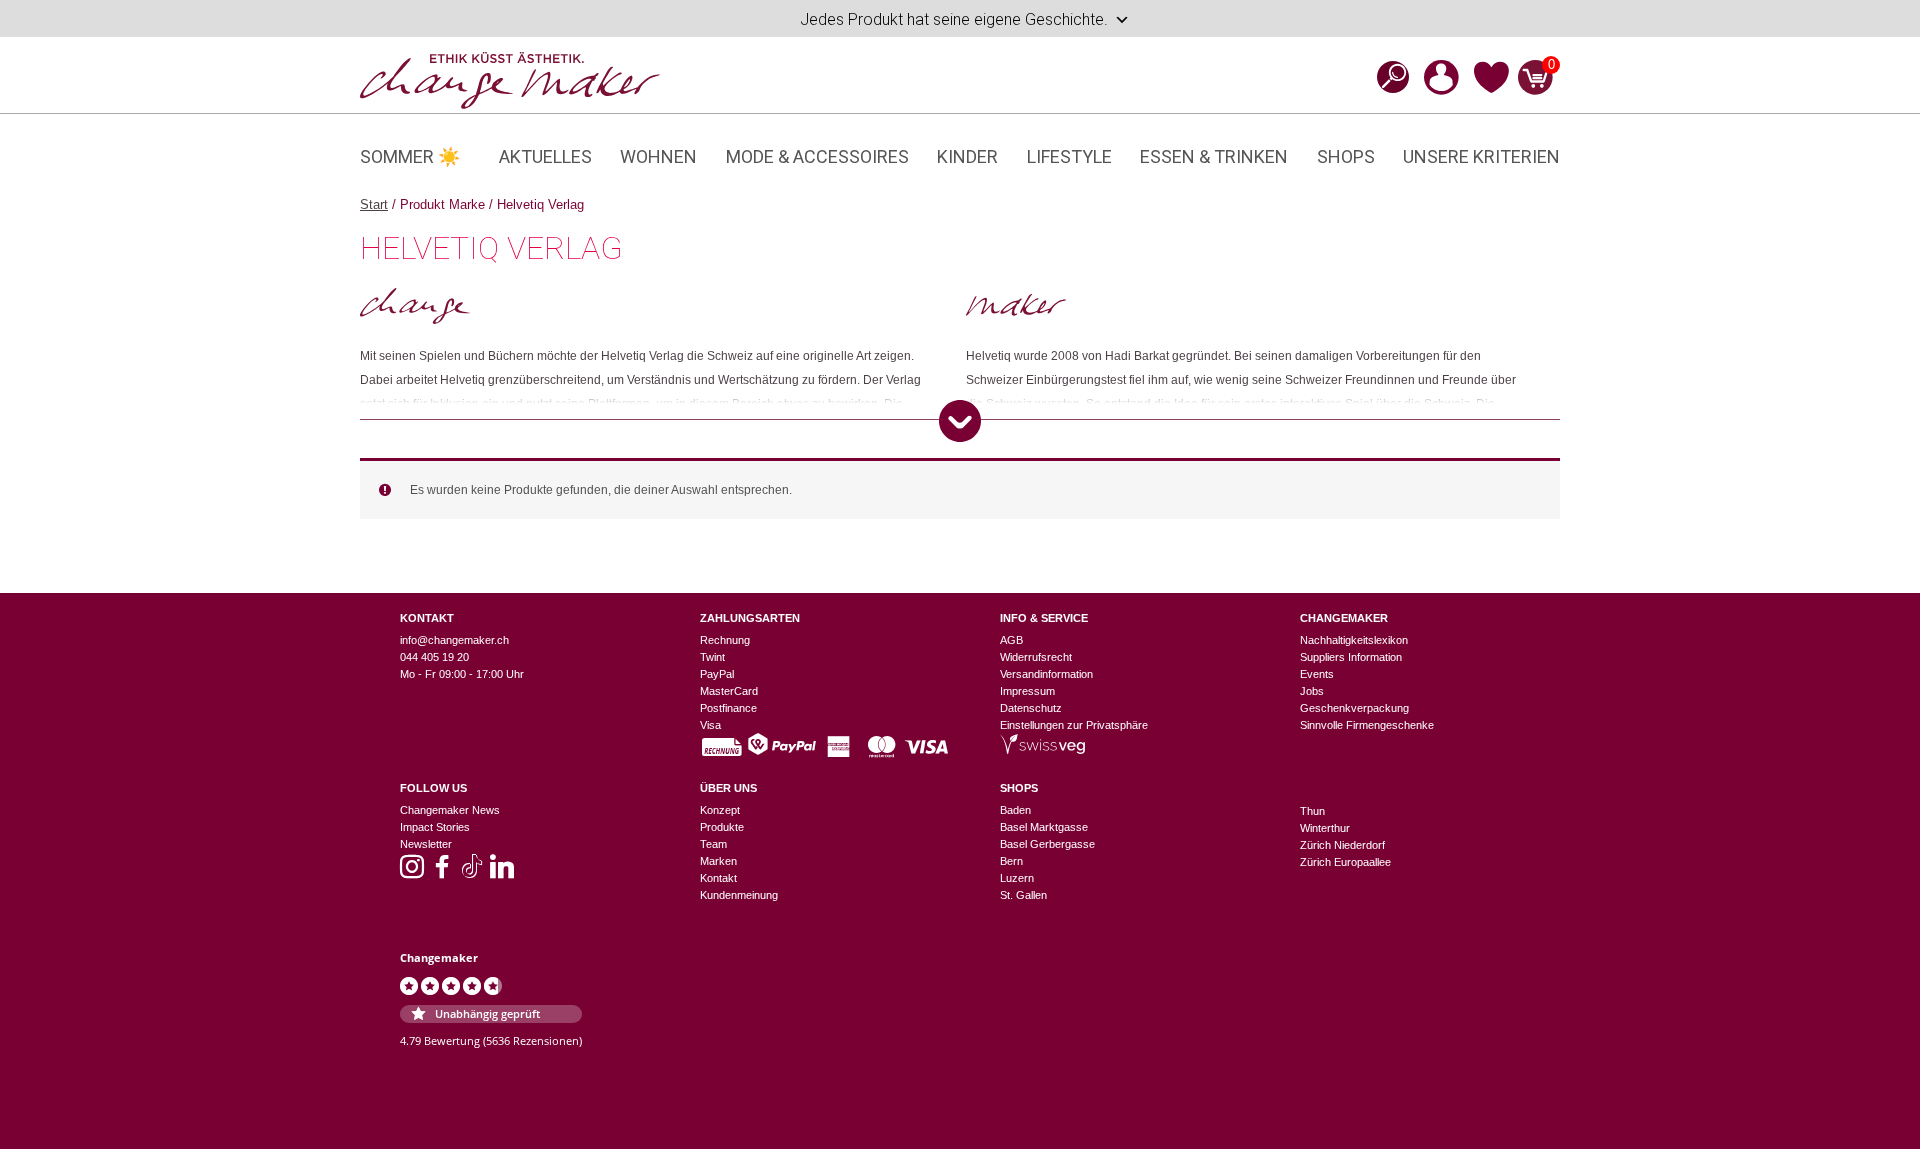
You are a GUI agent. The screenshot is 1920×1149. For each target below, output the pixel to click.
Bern (1011, 861)
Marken (718, 861)
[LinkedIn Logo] (502, 873)
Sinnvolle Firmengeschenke (1367, 725)
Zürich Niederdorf (1342, 845)
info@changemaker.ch (454, 640)
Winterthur (1325, 828)
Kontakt (718, 878)
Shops (1346, 156)
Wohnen (658, 156)
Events (1317, 674)
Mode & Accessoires (817, 156)
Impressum (1027, 691)
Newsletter (426, 844)
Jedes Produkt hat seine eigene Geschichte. (954, 19)
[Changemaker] (510, 79)
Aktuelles (545, 156)
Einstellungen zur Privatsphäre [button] (1074, 725)
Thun (1312, 811)
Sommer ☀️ (410, 156)
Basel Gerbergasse (1047, 844)
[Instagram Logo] (412, 873)
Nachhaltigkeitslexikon (1354, 640)
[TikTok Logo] (472, 873)
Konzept (720, 810)
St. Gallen (1023, 895)
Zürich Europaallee (1345, 862)
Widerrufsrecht (1036, 657)
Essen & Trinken (1214, 156)
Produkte (722, 827)
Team (713, 844)
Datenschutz (1031, 708)
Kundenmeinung (739, 895)
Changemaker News (450, 810)
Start (374, 204)
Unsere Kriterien (1481, 156)
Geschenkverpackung (1354, 708)
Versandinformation (1046, 674)
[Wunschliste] (1491, 90)
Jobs (1312, 691)
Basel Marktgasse (1044, 827)
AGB (1011, 640)
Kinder (967, 156)
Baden (1015, 810)
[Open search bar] (1387, 76)
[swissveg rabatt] (1042, 750)
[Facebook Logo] (442, 873)
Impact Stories (435, 827)
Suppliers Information (1351, 657)
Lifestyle (1069, 156)
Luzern (1017, 878)
